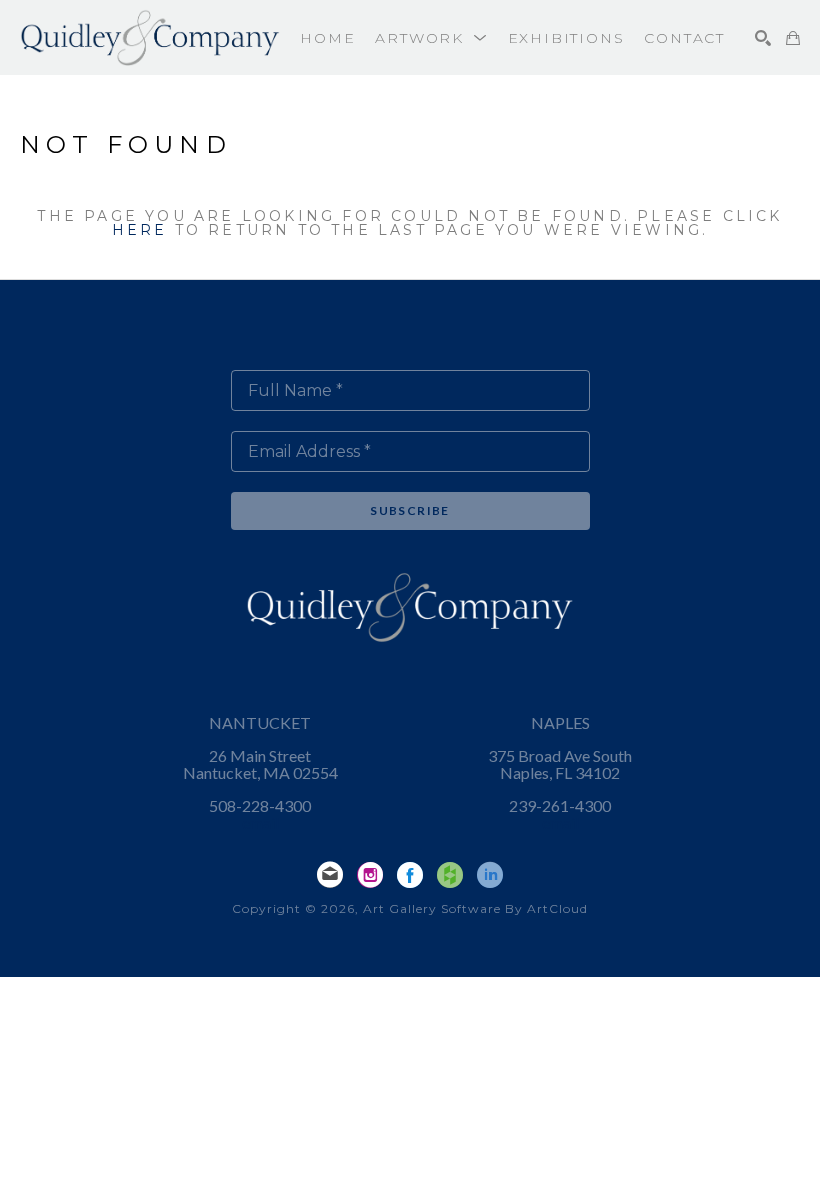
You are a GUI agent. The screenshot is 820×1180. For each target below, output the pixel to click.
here (140, 230)
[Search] (763, 38)
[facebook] (410, 875)
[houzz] (450, 875)
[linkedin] (490, 875)
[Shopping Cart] (793, 38)
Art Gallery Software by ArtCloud (475, 908)
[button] (431, 38)
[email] (330, 875)
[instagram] (370, 875)
